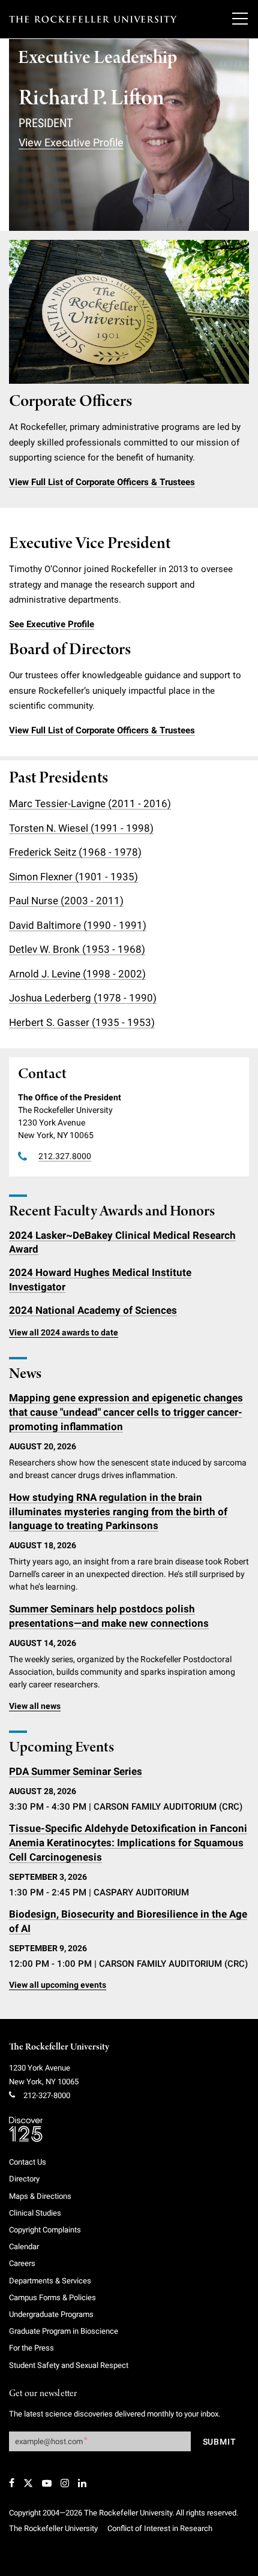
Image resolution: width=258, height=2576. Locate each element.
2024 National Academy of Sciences (93, 1310)
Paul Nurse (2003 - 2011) (66, 901)
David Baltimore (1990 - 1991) (78, 925)
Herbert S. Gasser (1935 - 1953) (82, 1022)
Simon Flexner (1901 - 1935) (73, 877)
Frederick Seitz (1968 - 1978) (75, 852)
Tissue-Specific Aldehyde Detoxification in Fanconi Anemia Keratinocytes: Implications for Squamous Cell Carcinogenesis (128, 1843)
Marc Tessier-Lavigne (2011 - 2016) (90, 804)
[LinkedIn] (82, 2483)
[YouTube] (47, 2483)
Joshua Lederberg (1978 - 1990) (83, 998)
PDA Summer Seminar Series (76, 1771)
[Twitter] (28, 2483)
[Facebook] (12, 2483)
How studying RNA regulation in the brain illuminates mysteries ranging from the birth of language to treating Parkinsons (118, 1512)
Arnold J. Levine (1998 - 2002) (77, 974)
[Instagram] (65, 2483)
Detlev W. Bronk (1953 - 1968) (77, 949)
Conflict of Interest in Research (160, 2528)
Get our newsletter (43, 2394)
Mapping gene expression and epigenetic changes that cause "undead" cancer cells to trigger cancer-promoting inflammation (126, 1412)
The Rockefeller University (59, 2047)
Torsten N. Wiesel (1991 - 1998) (81, 828)
